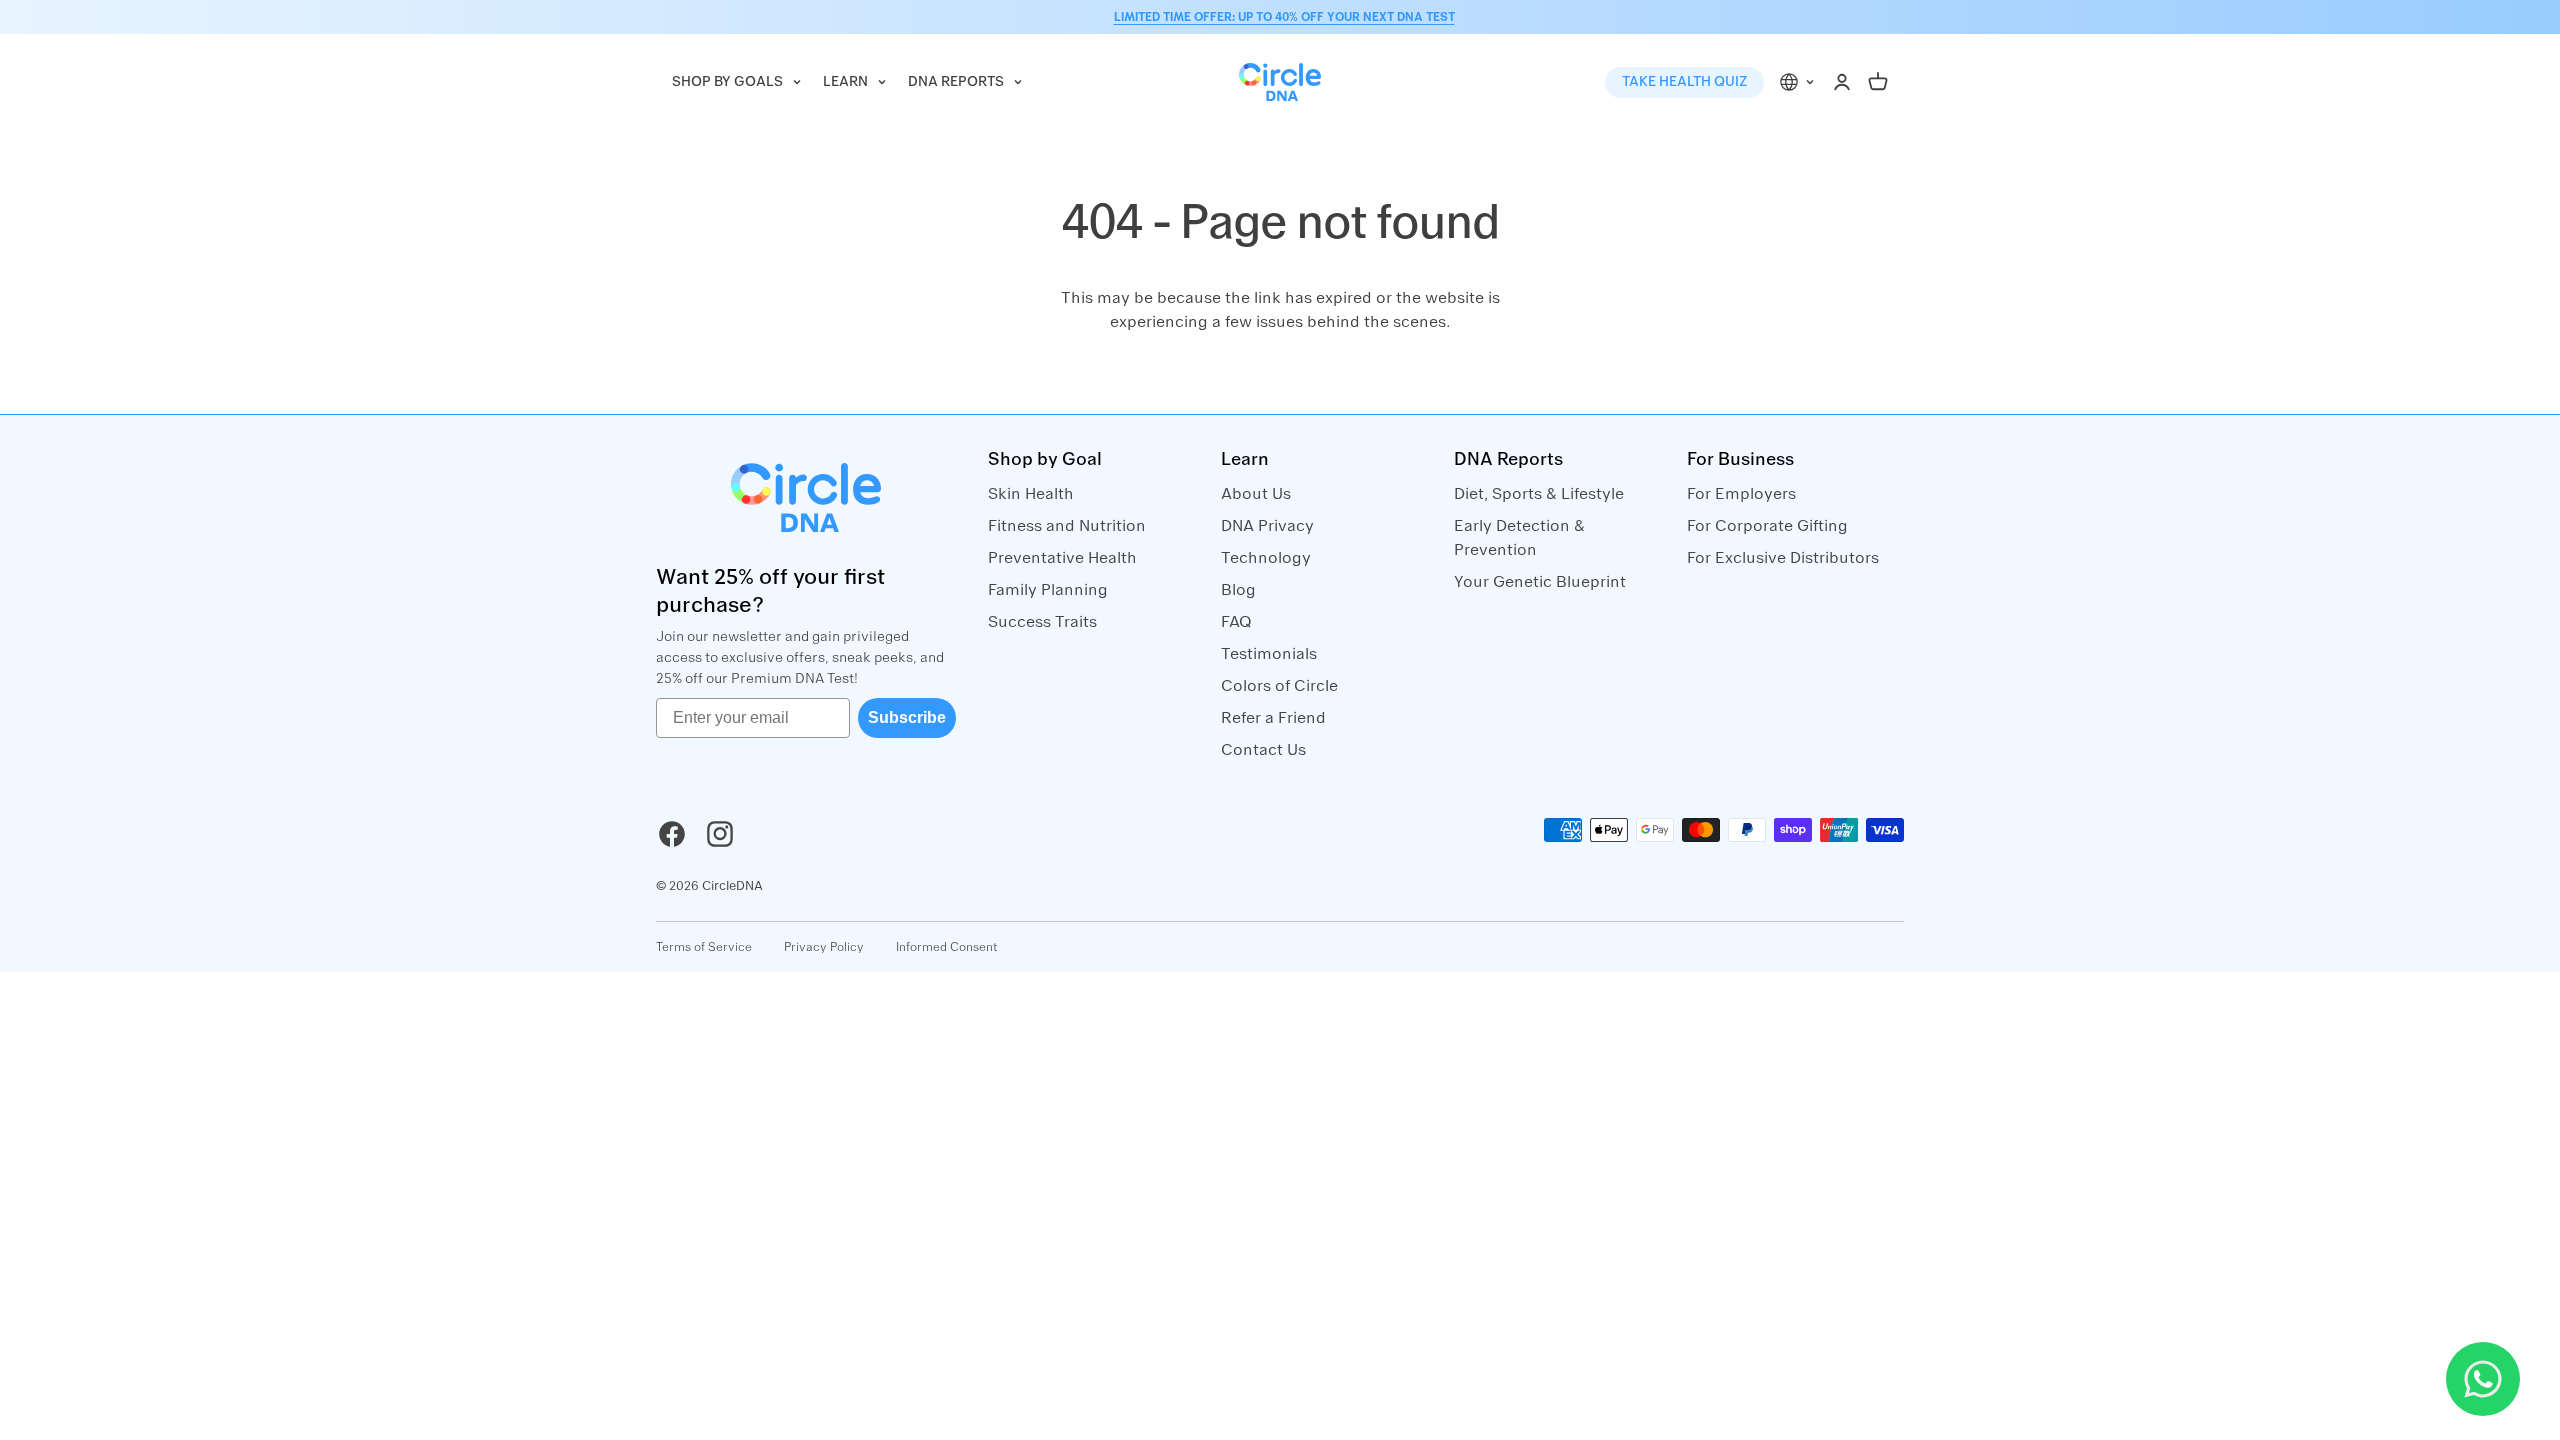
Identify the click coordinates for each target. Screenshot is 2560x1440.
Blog (1238, 590)
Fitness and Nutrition (1067, 526)
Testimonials (1269, 654)
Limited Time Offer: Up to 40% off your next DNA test (1284, 17)
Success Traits (1042, 622)
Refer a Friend (1273, 718)
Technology (1266, 558)
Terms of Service (704, 947)
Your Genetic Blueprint (1540, 582)
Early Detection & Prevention (1519, 538)
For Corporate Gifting (1767, 526)
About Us (1256, 494)
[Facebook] (672, 834)
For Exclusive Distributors (1783, 558)
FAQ (1236, 622)
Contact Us (1263, 750)
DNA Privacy (1267, 526)
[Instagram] (720, 834)
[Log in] (1842, 82)
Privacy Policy (824, 947)
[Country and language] (1798, 82)
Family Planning (1048, 590)
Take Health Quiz (1684, 82)
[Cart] (1878, 82)
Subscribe (907, 717)
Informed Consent (947, 947)
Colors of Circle (1279, 686)
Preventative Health (1062, 558)
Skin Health (1031, 494)
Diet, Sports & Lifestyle (1539, 494)
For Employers (1741, 494)
